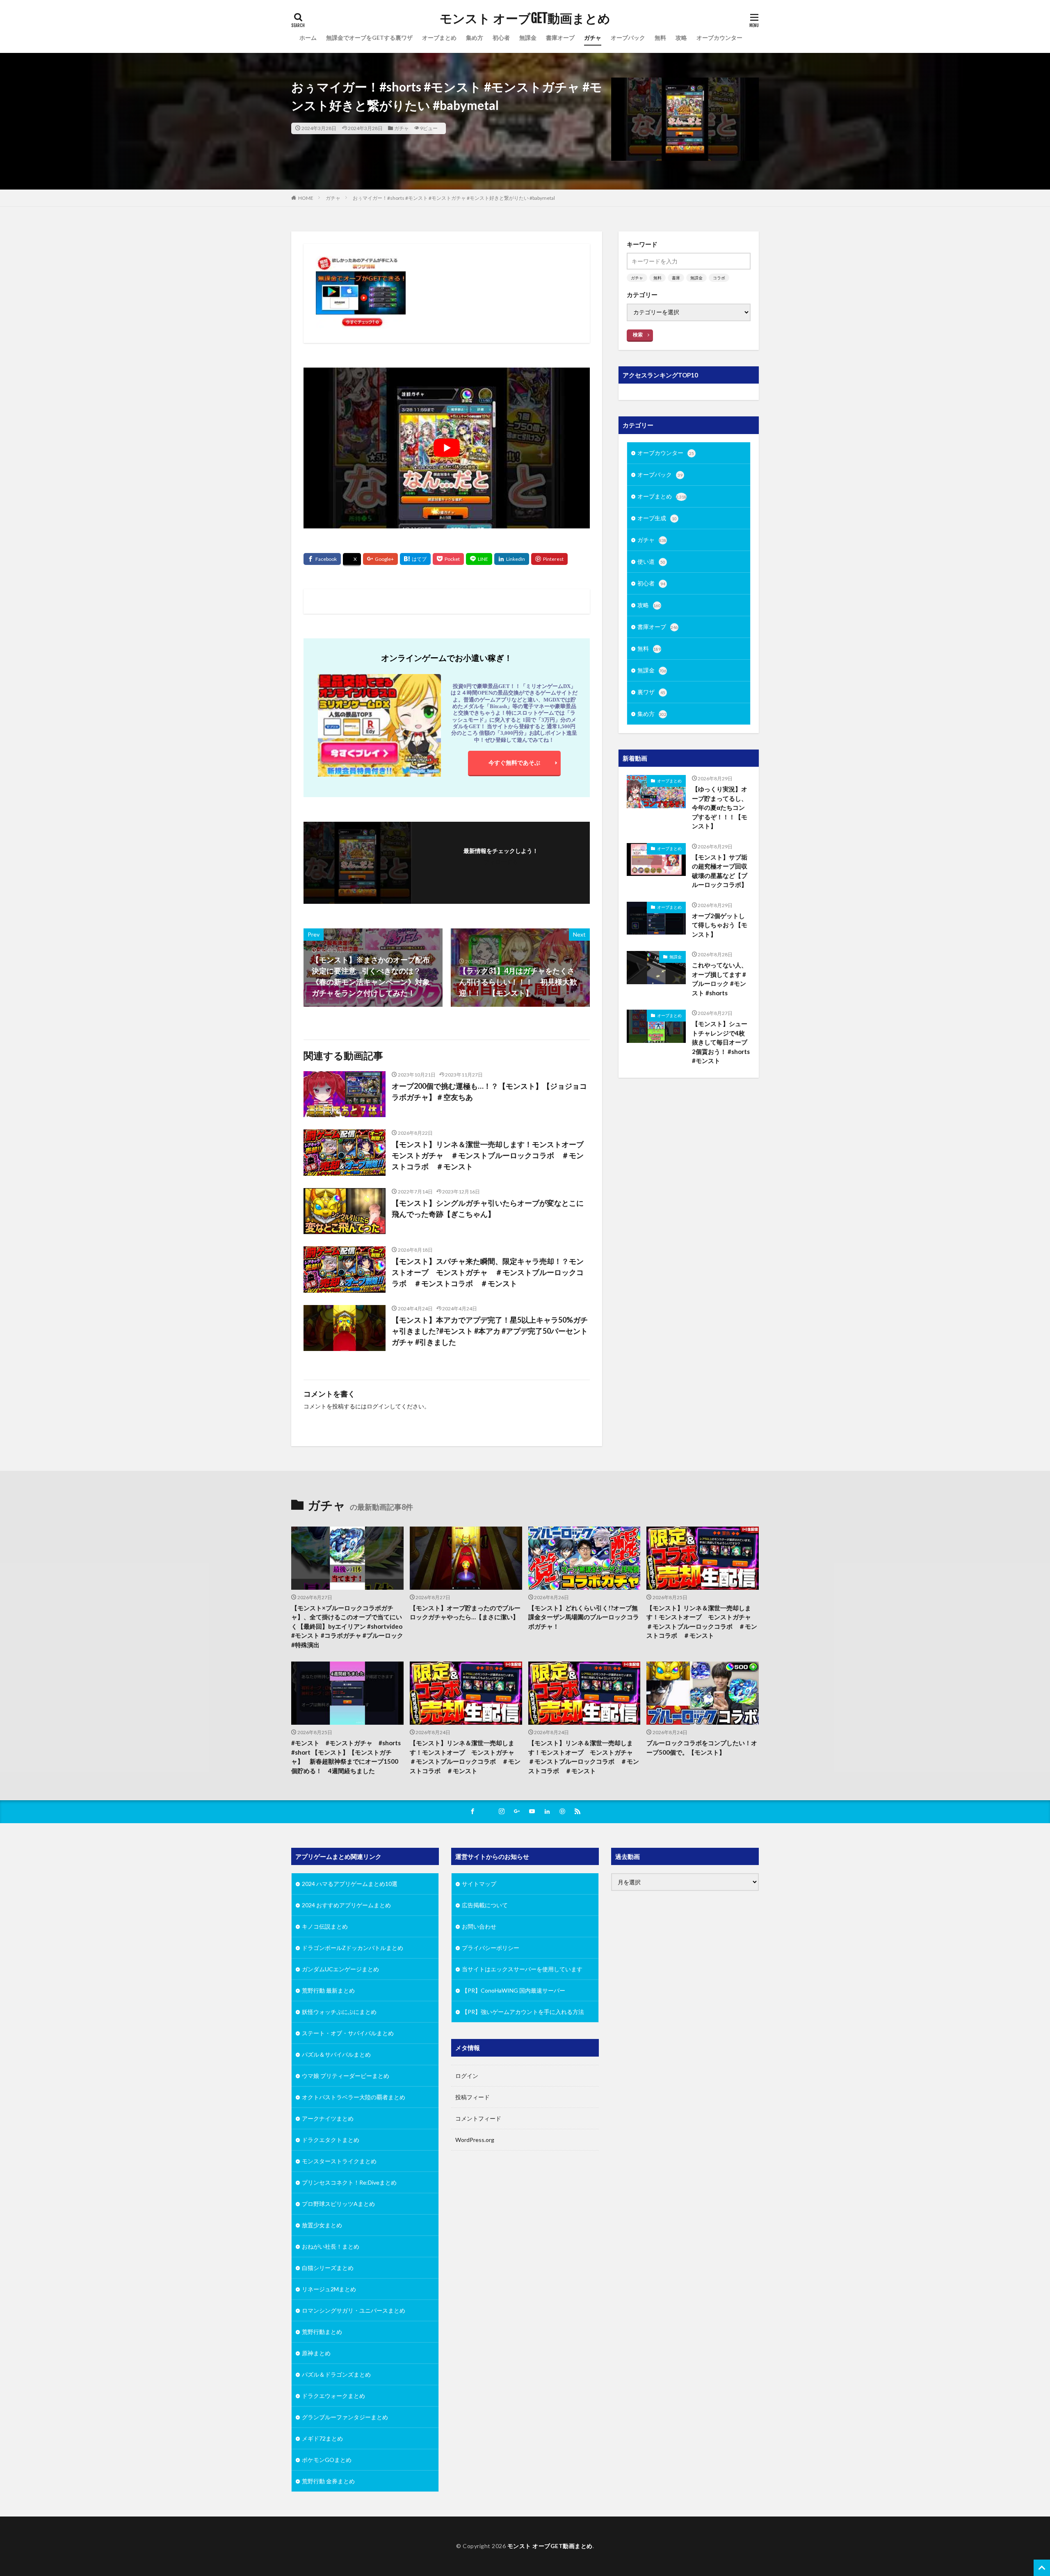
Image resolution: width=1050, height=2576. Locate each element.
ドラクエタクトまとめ (331, 2140)
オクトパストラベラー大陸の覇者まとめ (354, 2097)
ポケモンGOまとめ (327, 2460)
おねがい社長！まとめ (331, 2246)
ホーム (308, 38)
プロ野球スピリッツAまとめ (338, 2204)
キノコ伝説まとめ (325, 1926)
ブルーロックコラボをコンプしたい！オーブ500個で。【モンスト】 (702, 1748)
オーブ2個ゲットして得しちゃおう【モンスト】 (720, 925)
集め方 (475, 38)
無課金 (528, 38)
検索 (638, 335)
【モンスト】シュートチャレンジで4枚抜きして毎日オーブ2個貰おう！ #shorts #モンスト (721, 1042)
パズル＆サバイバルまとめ (336, 2054)
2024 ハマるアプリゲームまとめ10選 (350, 1884)
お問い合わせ (479, 1926)
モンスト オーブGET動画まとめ (525, 18)
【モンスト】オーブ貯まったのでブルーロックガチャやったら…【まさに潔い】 (465, 1613)
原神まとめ (316, 2353)
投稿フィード (472, 2097)
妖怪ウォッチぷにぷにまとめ (339, 2012)
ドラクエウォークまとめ (333, 2396)
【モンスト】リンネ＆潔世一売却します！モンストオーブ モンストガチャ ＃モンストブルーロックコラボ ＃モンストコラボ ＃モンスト (491, 1155)
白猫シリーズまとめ (328, 2268)
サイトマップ (479, 1884)
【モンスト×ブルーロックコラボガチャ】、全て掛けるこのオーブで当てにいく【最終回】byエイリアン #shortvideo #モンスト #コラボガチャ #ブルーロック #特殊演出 (347, 1626)
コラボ (719, 278)
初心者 (501, 38)
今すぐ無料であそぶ (514, 762)
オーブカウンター (719, 38)
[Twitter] (352, 560)
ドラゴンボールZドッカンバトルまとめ (353, 1948)
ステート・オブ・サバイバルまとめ (348, 2033)
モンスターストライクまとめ (339, 2161)
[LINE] (479, 559)
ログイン (378, 1406)
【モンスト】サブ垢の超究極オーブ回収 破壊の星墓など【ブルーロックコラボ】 (721, 871)
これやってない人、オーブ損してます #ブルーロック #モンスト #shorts (720, 979)
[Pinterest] (549, 559)
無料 (660, 38)
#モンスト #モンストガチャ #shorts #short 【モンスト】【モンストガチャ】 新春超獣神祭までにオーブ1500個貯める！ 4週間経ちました (346, 1757)
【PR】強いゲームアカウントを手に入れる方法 (523, 2012)
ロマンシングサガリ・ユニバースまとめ (354, 2310)
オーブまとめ (439, 38)
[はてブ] (415, 559)
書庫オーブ (560, 38)
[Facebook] (322, 559)
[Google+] (380, 559)
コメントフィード (478, 2118)
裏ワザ (651, 692)
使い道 (651, 561)
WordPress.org (475, 2140)
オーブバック (628, 38)
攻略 (681, 38)
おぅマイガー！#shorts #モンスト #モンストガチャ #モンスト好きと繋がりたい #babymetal (454, 198)
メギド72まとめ (322, 2438)
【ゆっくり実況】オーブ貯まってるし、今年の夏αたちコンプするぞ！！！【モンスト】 (720, 807)
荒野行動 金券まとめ (328, 2481)
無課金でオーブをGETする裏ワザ (369, 38)
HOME (306, 198)
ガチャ (593, 38)
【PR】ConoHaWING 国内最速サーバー (514, 1990)
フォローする (501, 862)
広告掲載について (485, 1905)
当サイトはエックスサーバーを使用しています (522, 1969)
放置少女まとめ (322, 2225)
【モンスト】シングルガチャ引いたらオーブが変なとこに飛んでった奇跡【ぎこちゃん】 (488, 1208)
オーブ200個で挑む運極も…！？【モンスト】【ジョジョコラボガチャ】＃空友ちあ (489, 1091)
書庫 (676, 278)
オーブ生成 (657, 518)
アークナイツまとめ (328, 2118)
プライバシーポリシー (491, 1948)
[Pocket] (448, 559)
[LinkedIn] (512, 559)
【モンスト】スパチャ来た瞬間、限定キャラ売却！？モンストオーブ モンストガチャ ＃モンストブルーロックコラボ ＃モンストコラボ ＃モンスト (488, 1272)
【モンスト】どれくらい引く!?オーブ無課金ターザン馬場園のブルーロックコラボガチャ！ (584, 1617)
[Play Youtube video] (447, 448)
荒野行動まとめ (322, 2332)
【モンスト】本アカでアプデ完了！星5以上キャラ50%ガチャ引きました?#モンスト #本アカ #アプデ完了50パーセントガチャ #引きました (490, 1331)
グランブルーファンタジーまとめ (345, 2417)
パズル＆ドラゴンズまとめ (336, 2374)
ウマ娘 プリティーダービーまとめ (346, 2076)
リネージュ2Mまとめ (329, 2289)
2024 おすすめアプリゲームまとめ (346, 1905)
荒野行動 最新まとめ (328, 1990)
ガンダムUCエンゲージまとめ (340, 1969)
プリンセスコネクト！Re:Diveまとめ (349, 2182)
